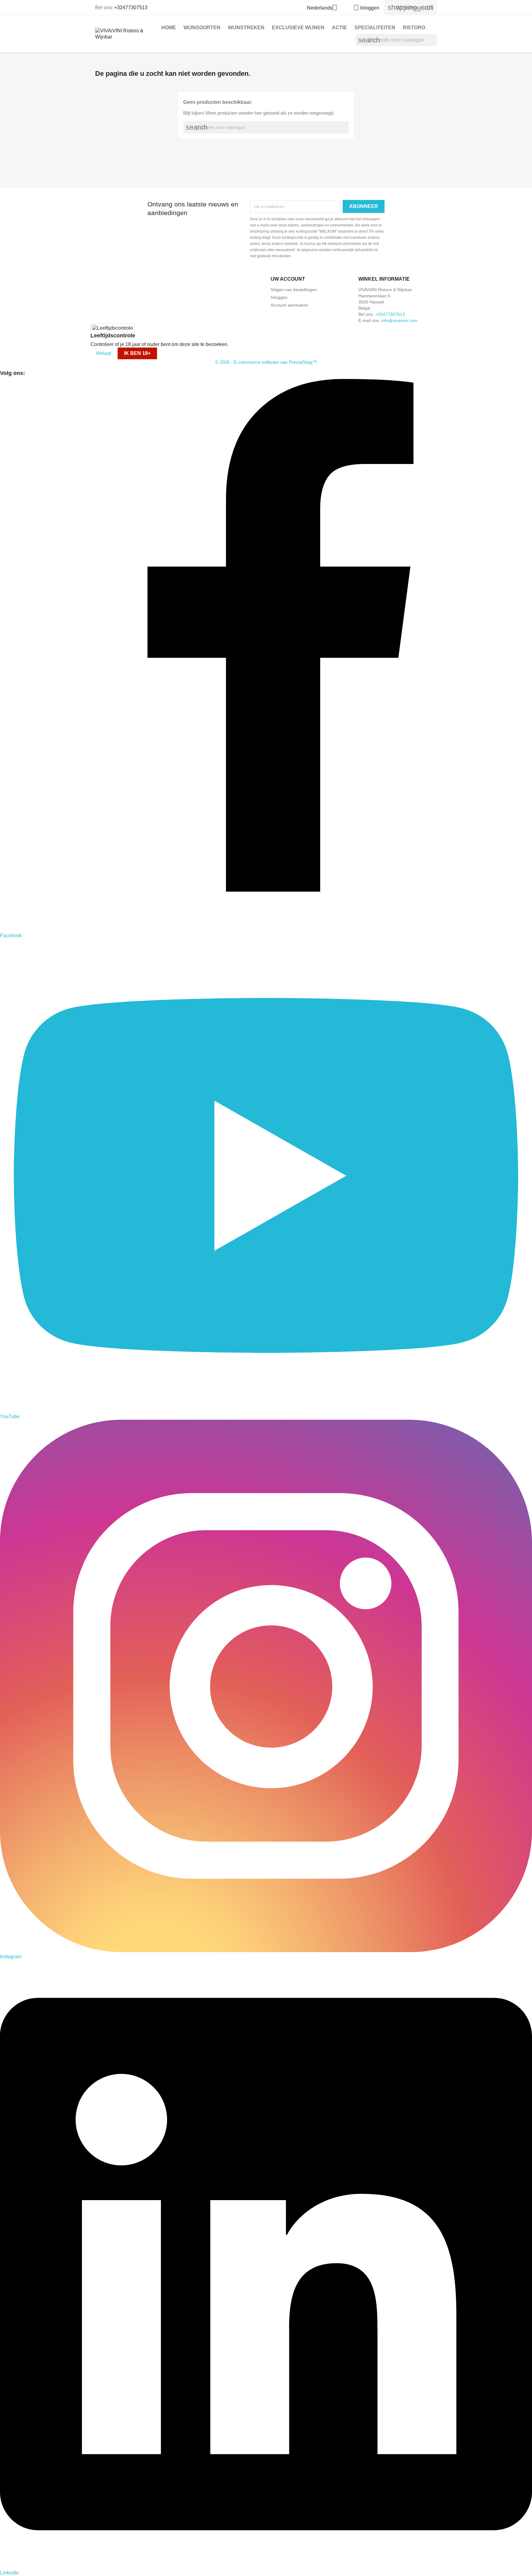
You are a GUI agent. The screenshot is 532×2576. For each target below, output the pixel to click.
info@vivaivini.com (399, 320)
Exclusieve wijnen (298, 28)
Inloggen (279, 297)
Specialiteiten (375, 28)
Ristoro (414, 28)
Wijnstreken (246, 28)
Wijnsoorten (202, 28)
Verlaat (103, 353)
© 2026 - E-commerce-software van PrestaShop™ (266, 362)
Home (169, 28)
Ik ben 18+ (137, 353)
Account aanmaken (289, 305)
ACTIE (339, 28)
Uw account (288, 279)
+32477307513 (131, 8)
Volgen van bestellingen (294, 290)
